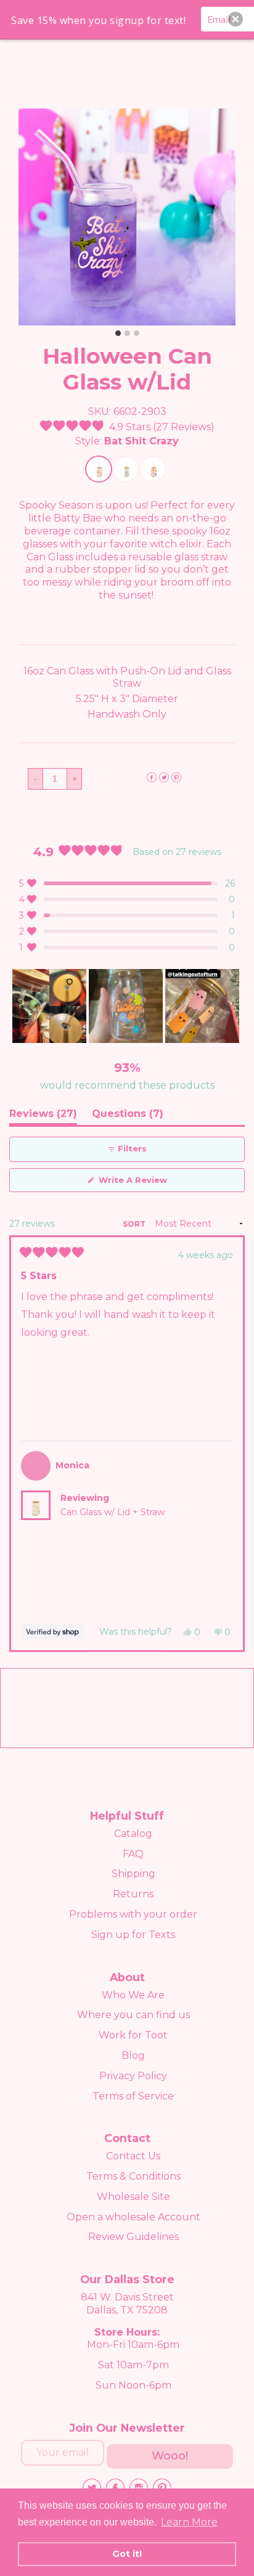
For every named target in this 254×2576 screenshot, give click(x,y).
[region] (127, 1006)
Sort (135, 1224)
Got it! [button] (127, 2554)
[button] (127, 427)
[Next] (230, 1444)
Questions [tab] (128, 1116)
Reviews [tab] (43, 1116)
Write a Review (151, 1183)
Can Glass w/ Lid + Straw (113, 1512)
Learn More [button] (189, 2522)
